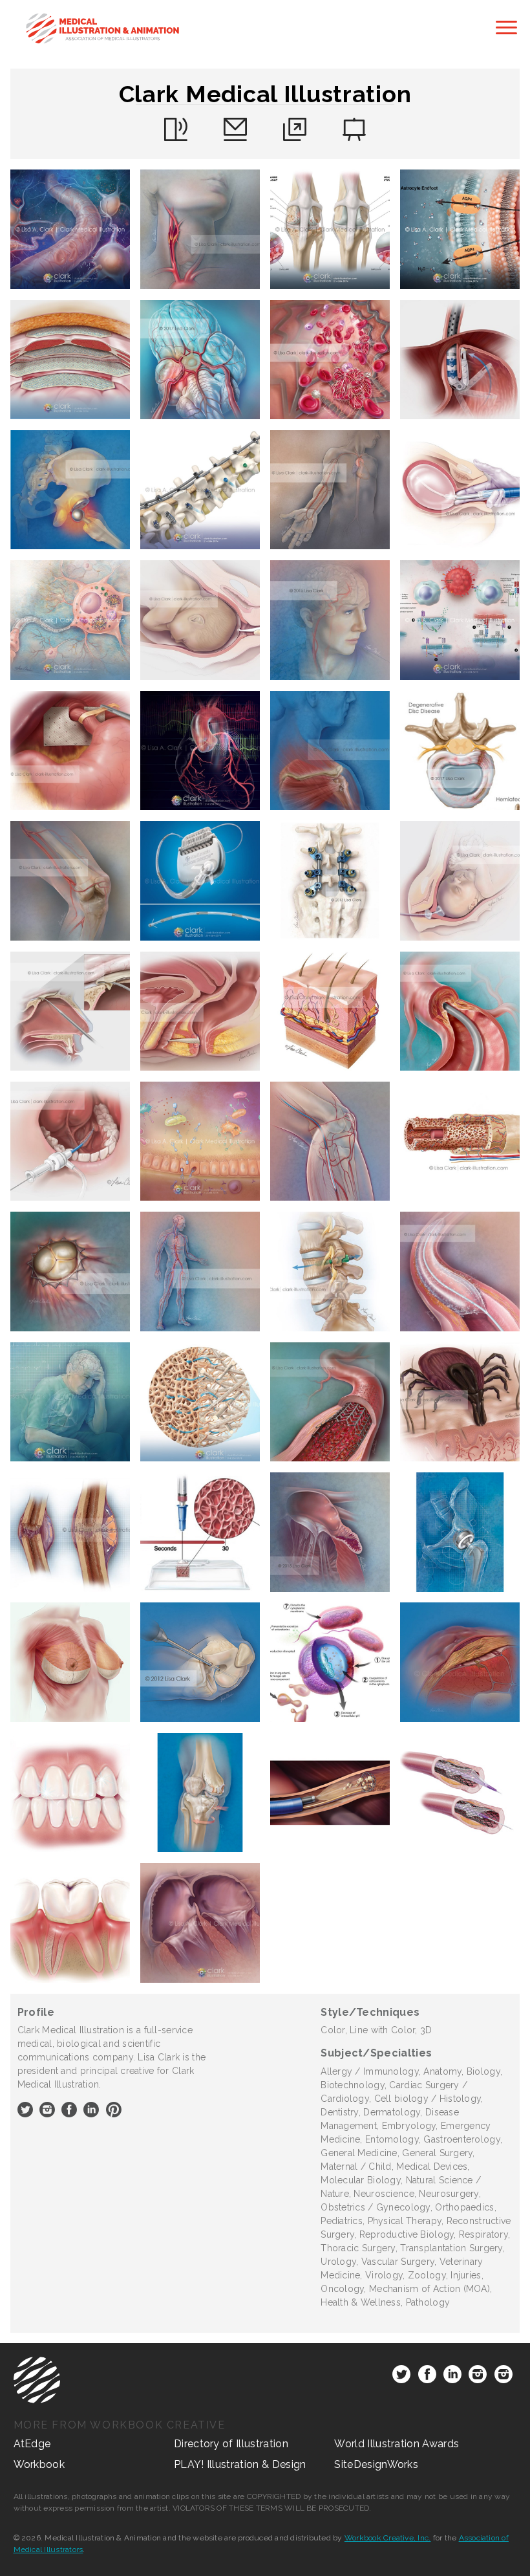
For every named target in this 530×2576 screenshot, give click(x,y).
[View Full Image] (70, 229)
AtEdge (32, 2444)
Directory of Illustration (231, 2444)
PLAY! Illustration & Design (240, 2464)
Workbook (39, 2464)
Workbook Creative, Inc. (388, 2538)
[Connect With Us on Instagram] (478, 2377)
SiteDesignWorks (376, 2464)
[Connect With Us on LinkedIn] (452, 2377)
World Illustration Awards (397, 2444)
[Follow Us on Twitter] (401, 2377)
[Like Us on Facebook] (427, 2377)
